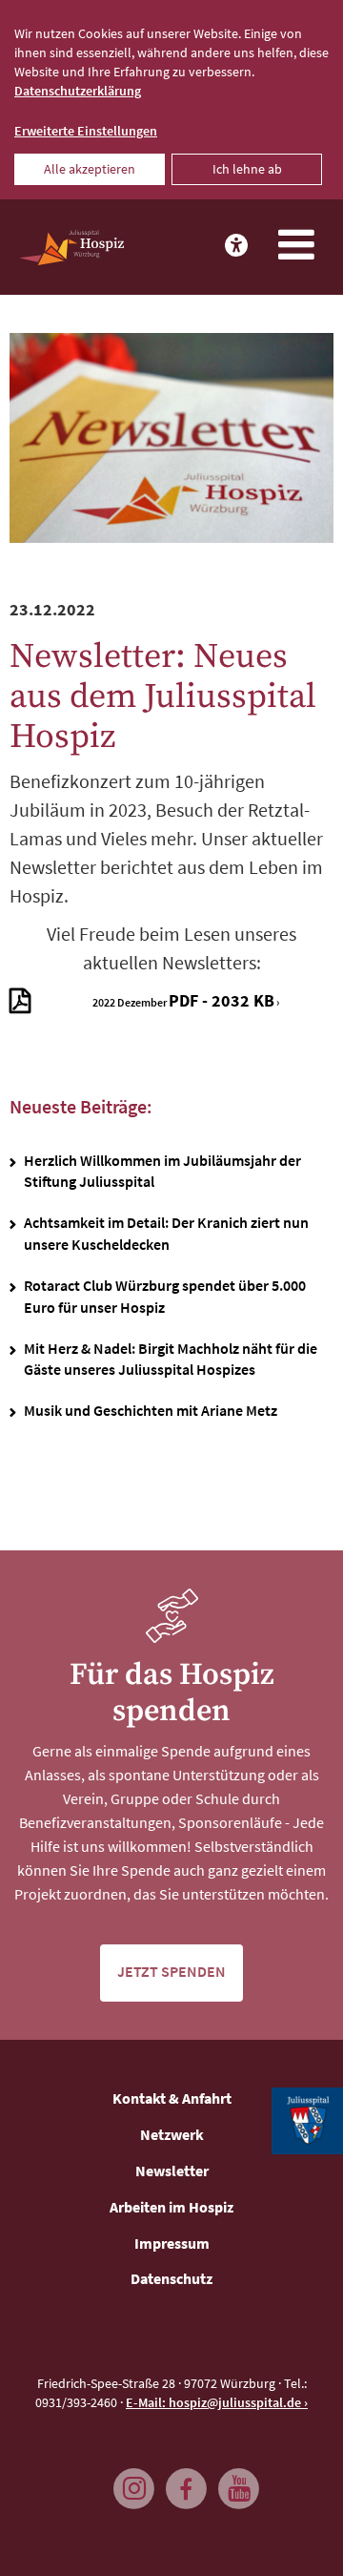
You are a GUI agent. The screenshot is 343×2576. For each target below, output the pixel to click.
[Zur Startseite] (71, 248)
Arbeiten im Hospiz (171, 2207)
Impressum (172, 2243)
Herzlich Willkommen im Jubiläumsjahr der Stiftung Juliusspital (162, 1171)
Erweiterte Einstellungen (86, 131)
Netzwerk (172, 2134)
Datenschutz (171, 2278)
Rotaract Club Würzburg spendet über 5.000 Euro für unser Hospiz (165, 1296)
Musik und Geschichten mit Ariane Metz (151, 1410)
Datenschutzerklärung (78, 91)
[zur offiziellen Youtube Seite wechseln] (233, 2480)
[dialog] (171, 100)
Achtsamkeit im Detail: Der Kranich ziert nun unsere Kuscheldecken (166, 1233)
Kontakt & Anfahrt (172, 2098)
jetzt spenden (171, 1971)
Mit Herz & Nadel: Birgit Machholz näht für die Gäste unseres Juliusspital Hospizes (171, 1359)
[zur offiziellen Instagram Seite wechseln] (129, 2480)
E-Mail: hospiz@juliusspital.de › (217, 2402)
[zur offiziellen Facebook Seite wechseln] (181, 2480)
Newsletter (172, 2171)
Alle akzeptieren (90, 169)
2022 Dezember (183, 1000)
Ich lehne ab (247, 169)
